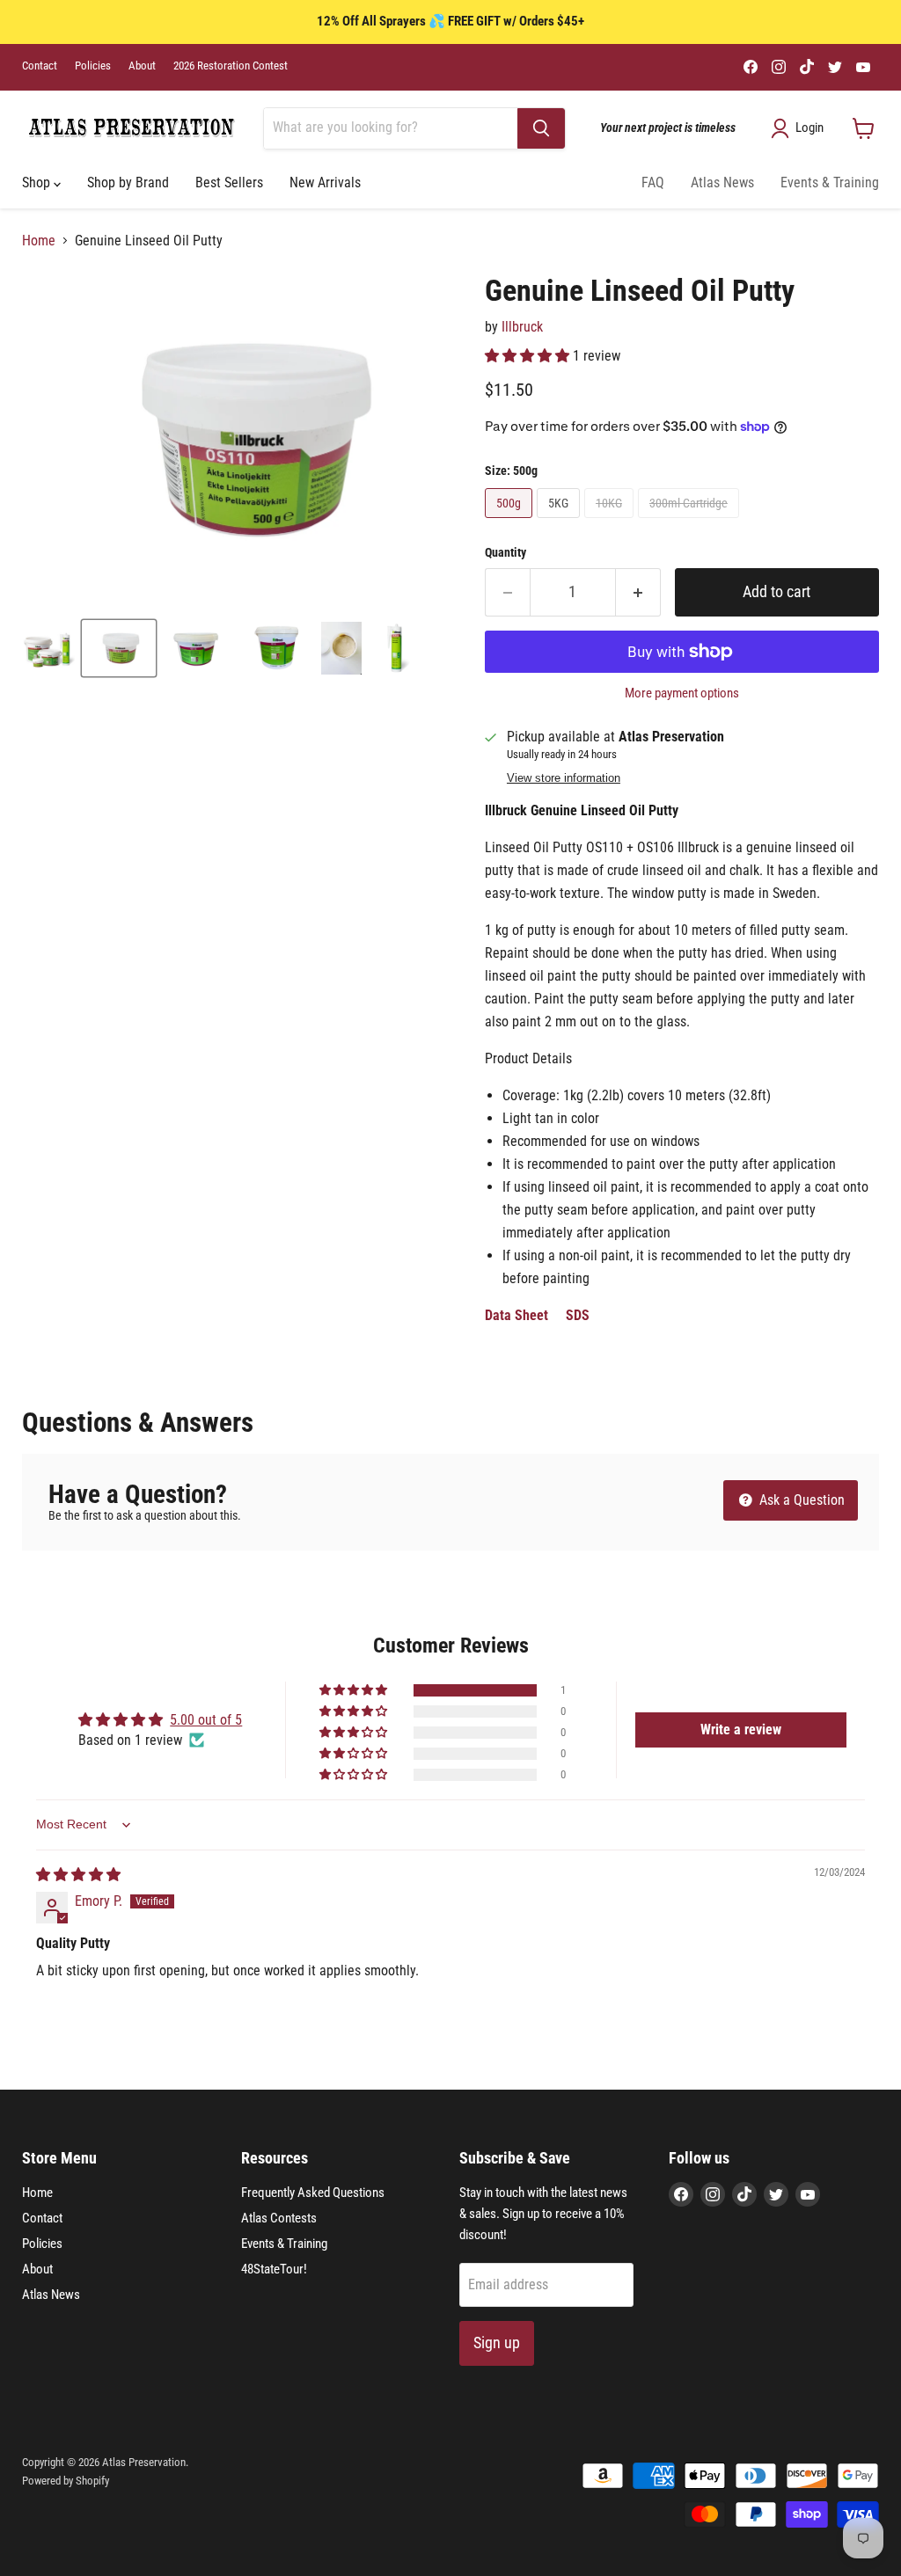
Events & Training (830, 182)
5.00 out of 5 (206, 1720)
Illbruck (522, 327)
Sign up (497, 2342)
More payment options (682, 693)
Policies (93, 66)
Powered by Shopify (66, 2481)
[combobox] (391, 128)
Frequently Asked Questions (313, 2193)
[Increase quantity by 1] (638, 592)
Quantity (505, 552)
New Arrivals (325, 182)
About (142, 66)
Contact (40, 66)
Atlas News (722, 182)
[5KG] (560, 522)
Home (39, 241)
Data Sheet (516, 1315)
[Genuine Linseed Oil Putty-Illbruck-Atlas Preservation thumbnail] (48, 648)
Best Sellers (229, 182)
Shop (38, 182)
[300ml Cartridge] (691, 522)
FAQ (653, 182)
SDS (578, 1315)
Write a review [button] (741, 1729)
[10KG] (611, 522)
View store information (564, 778)
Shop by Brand (128, 182)
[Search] (541, 128)
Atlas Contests (279, 2218)
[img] (78, 1875)
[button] (529, 356)
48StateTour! (274, 2269)
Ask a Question (800, 1500)
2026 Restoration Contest (231, 66)
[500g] (511, 522)
